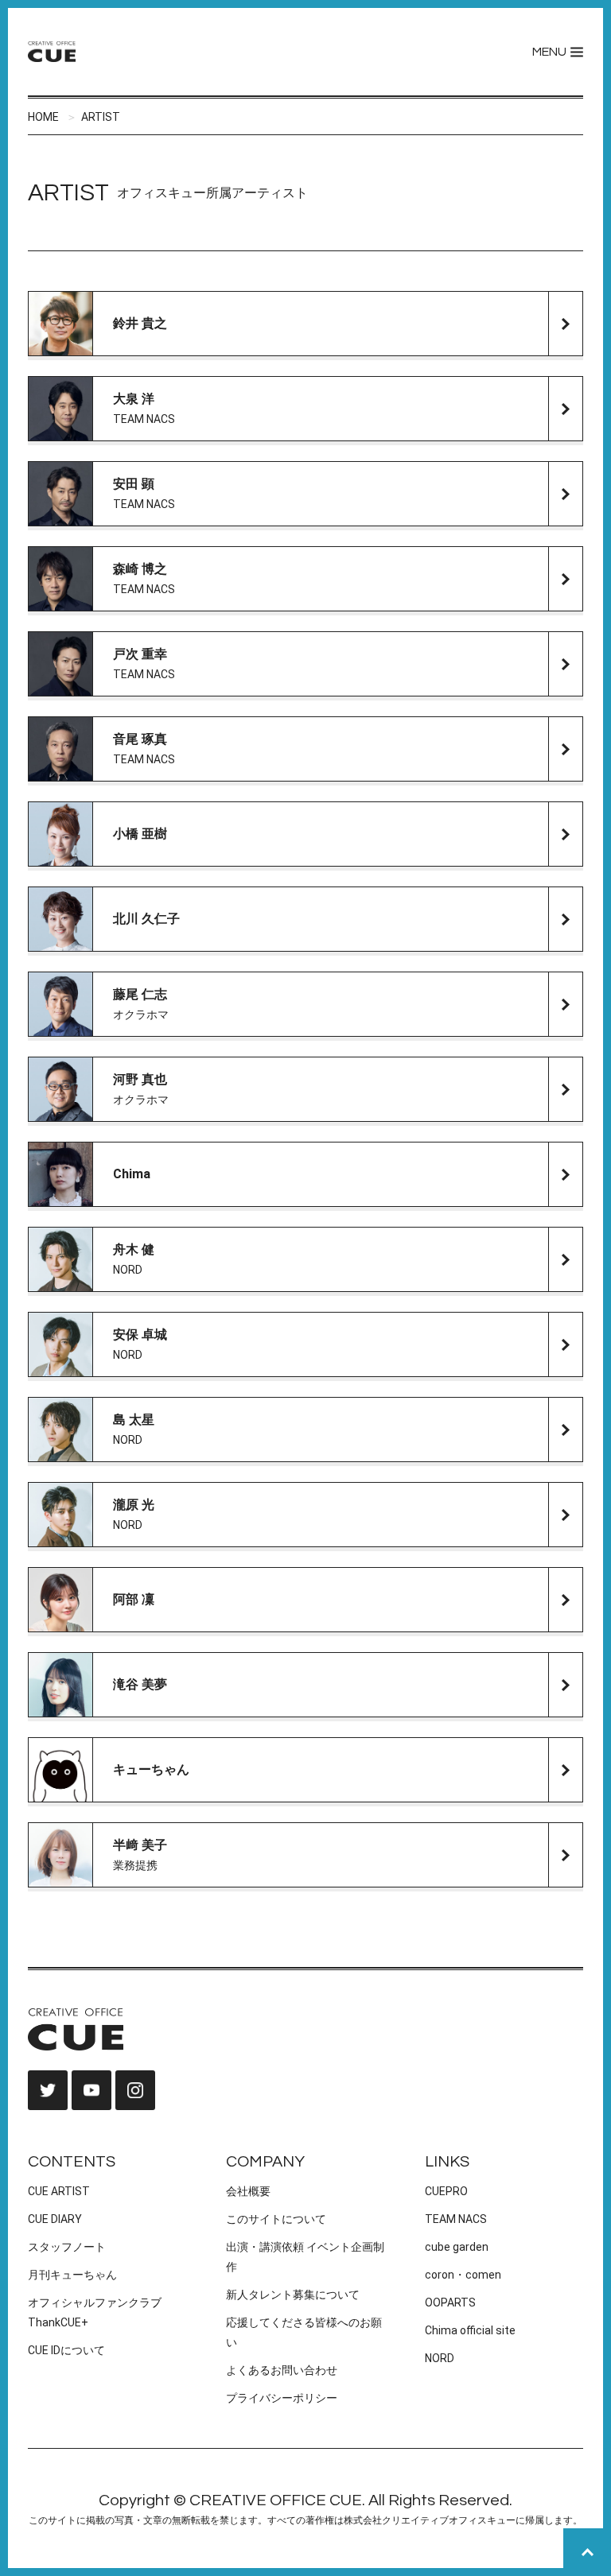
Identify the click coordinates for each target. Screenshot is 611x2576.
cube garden (457, 2247)
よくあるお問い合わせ (282, 2370)
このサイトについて (276, 2219)
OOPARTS (450, 2302)
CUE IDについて (66, 2350)
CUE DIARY (55, 2219)
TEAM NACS (456, 2219)
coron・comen (463, 2275)
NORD (440, 2358)
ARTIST (101, 117)
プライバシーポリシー (282, 2398)
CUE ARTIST (59, 2191)
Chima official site (470, 2330)
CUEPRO (446, 2191)
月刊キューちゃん (72, 2275)
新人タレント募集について (293, 2295)
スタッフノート (67, 2247)
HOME (43, 117)
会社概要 (248, 2191)
